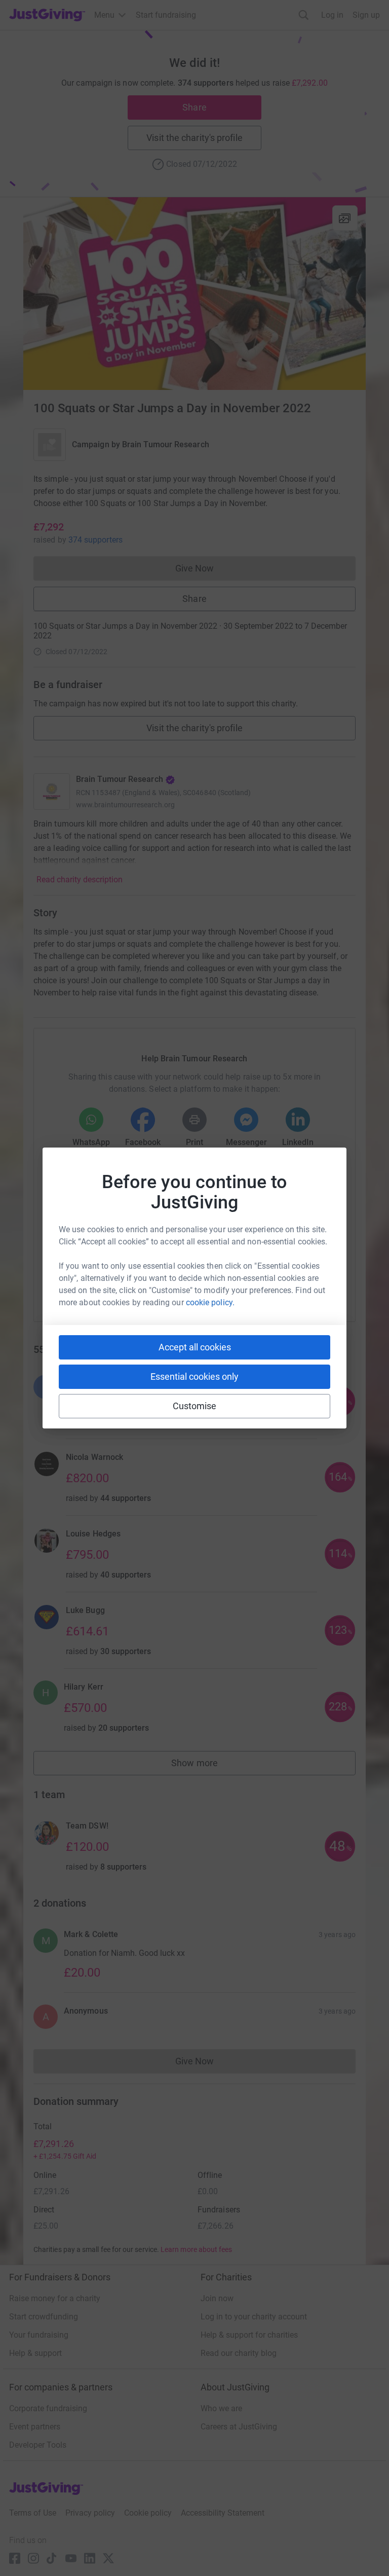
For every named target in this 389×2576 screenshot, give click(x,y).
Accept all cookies (195, 1347)
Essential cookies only (194, 1376)
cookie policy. (210, 1302)
